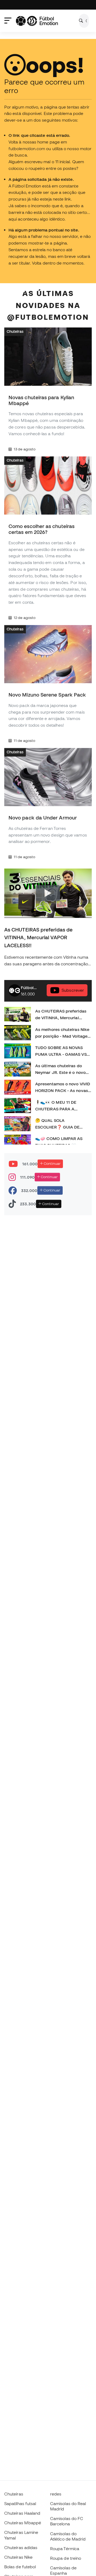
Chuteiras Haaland (22, 2513)
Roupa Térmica (65, 2549)
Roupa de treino (66, 2558)
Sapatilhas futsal (20, 2503)
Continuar (52, 1164)
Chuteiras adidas (21, 2547)
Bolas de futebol (20, 2567)
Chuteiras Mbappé (23, 2523)
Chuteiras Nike (18, 2557)
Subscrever (73, 990)
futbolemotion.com (27, 149)
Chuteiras (15, 331)
